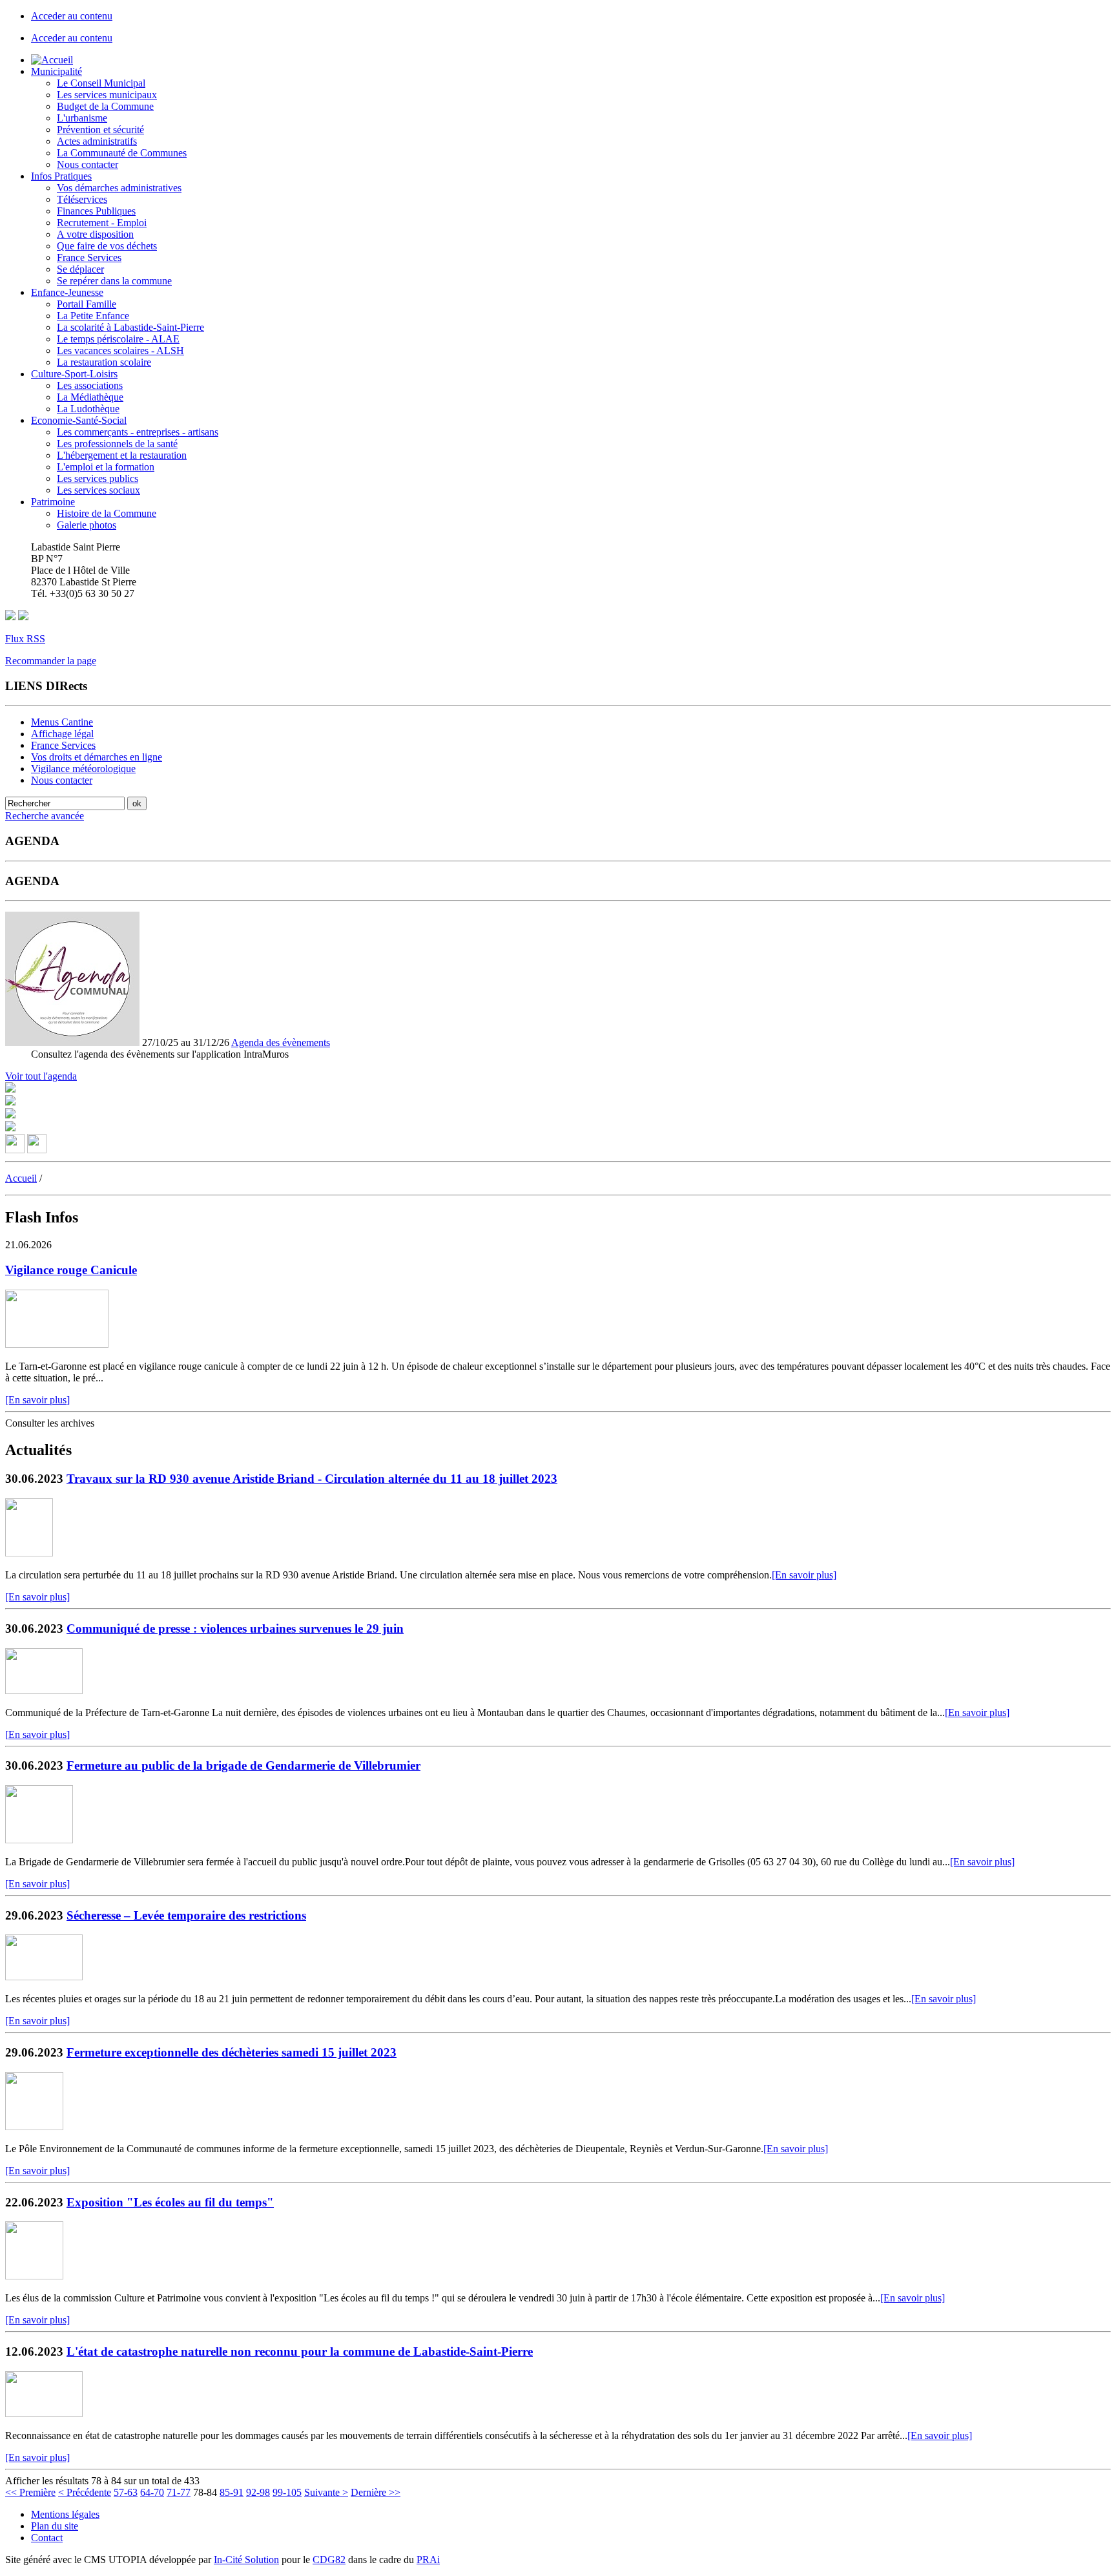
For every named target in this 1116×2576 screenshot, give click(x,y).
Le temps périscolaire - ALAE (118, 339)
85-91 (232, 2492)
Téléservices (82, 199)
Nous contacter (88, 164)
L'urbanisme (82, 118)
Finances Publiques (96, 211)
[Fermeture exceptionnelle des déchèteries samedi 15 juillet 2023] (34, 2127)
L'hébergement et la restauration (122, 455)
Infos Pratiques (61, 176)
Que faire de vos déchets (107, 246)
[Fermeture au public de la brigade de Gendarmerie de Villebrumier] (39, 1840)
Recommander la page (51, 661)
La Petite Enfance (93, 316)
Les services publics (98, 478)
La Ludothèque (88, 409)
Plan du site (55, 2526)
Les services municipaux (107, 95)
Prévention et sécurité (100, 130)
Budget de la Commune (105, 106)
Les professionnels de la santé (117, 444)
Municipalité (57, 71)
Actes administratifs (97, 141)
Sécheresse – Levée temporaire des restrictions (186, 1915)
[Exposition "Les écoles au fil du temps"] (34, 2276)
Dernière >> (376, 2492)
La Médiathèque (90, 397)
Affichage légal (62, 734)
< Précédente (85, 2492)
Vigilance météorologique (83, 769)
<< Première (30, 2492)
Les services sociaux (98, 490)
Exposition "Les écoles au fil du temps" (170, 2202)
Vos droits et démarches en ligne (97, 757)
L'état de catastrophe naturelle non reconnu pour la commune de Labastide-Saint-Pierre (300, 2351)
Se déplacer (80, 269)
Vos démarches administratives (119, 188)
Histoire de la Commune (107, 513)
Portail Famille (87, 304)
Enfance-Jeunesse (67, 292)
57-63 (126, 2492)
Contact (47, 2538)
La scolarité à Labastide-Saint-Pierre (130, 327)
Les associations (90, 385)
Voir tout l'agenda (41, 1076)
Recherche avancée (45, 816)
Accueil (21, 1178)
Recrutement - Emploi (102, 223)
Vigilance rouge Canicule (71, 1270)
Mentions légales (65, 2514)
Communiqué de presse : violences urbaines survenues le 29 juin (235, 1628)
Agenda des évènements (281, 1042)
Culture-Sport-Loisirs (74, 374)
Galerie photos (87, 525)
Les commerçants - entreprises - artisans (138, 432)
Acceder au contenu (72, 16)
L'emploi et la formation (106, 467)
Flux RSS (25, 639)
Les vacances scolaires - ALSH (120, 351)
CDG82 (329, 2560)
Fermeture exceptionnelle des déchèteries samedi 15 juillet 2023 (232, 2052)
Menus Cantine (62, 722)
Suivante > (326, 2492)
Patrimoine (53, 502)
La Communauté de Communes (122, 153)
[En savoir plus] (37, 1400)
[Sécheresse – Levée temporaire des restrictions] (44, 1977)
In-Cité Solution (246, 2560)
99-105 (287, 2492)
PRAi (428, 2560)
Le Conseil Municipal (101, 83)
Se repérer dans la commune (114, 281)
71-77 (179, 2492)
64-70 (152, 2492)
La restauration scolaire (104, 362)
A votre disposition (95, 234)
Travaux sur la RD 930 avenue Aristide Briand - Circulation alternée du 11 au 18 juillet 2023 (312, 1479)
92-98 (258, 2492)
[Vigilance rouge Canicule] (57, 1344)
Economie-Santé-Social (79, 420)
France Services (89, 257)
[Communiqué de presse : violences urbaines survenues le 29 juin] (44, 1691)
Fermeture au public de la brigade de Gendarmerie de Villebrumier (243, 1765)
